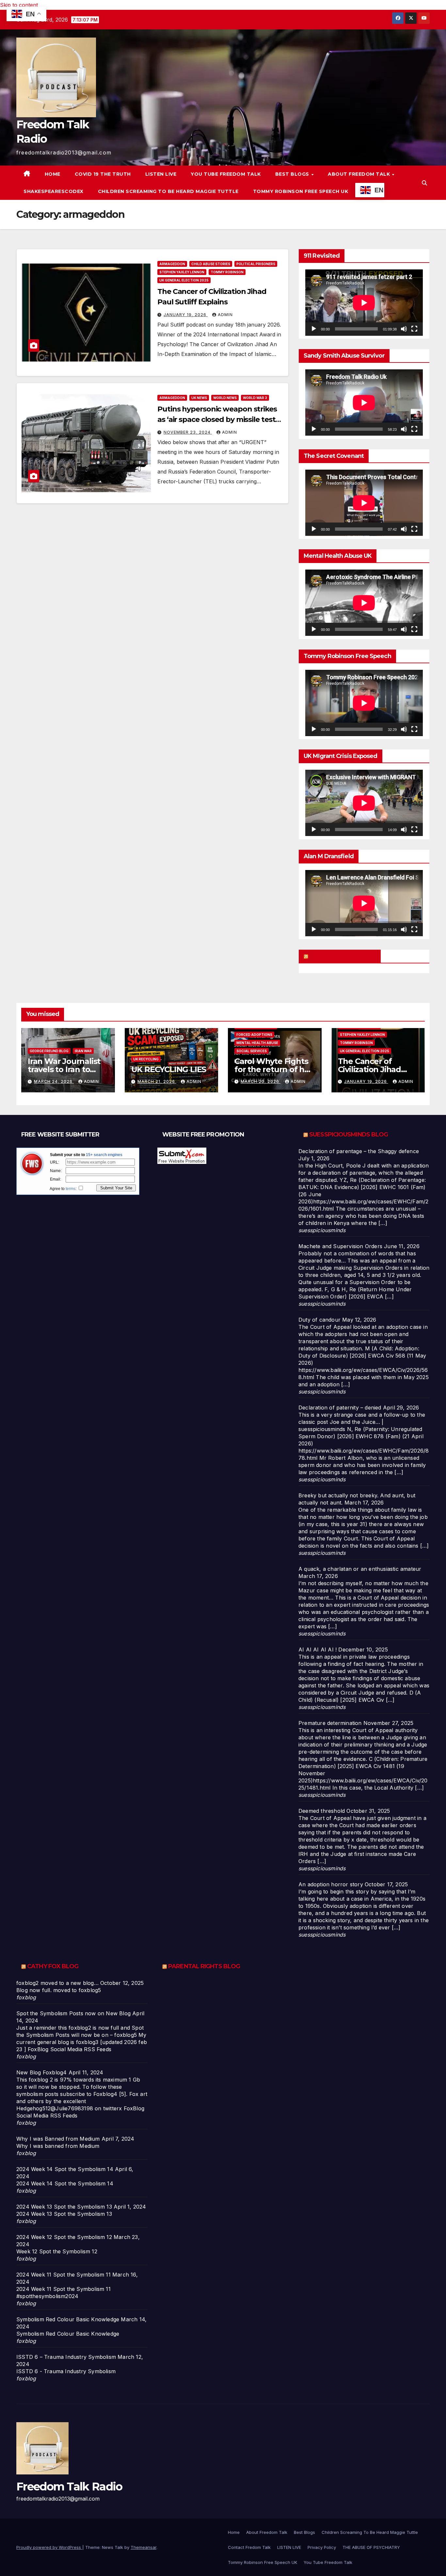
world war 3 (255, 398)
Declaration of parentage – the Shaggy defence (359, 1151)
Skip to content (19, 5)
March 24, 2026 (54, 1081)
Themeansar (143, 2547)
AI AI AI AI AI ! (318, 1650)
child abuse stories (211, 264)
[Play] (314, 329)
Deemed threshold (322, 1811)
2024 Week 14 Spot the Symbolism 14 (65, 2169)
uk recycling (146, 1059)
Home (53, 174)
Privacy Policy (322, 2547)
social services (252, 1051)
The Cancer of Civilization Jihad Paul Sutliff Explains (376, 1069)
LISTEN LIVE (161, 174)
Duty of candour (319, 1320)
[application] (364, 303)
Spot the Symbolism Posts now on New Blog (73, 2013)
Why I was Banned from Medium (58, 2139)
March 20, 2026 (261, 1081)
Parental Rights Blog (204, 1966)
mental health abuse (257, 1043)
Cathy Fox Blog (53, 1966)
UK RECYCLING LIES (169, 1069)
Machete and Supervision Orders (340, 1246)
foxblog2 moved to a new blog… (57, 1983)
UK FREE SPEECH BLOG (343, 956)
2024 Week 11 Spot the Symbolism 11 (64, 2275)
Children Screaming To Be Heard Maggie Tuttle (168, 191)
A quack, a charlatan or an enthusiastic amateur (360, 1569)
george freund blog (49, 1051)
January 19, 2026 (186, 315)
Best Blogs (293, 174)
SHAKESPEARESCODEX (54, 191)
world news (225, 398)
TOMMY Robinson (227, 272)
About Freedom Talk (360, 174)
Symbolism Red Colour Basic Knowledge (68, 2319)
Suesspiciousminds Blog (349, 1135)
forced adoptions (254, 1035)
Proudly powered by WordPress (49, 2547)
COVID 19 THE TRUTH (103, 174)
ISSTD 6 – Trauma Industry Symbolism (66, 2357)
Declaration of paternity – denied (340, 1408)
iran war (83, 1051)
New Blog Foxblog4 (41, 2072)
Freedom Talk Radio (69, 2487)
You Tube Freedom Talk (226, 174)
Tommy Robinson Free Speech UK (301, 191)
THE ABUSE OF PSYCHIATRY (371, 2547)
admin (225, 315)
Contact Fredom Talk (249, 2547)
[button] (424, 183)
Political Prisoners (256, 264)
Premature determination (330, 1723)
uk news (199, 398)
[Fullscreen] (414, 329)
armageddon (172, 264)
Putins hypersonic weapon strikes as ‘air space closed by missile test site (217, 419)
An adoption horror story (331, 1884)
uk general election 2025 (184, 280)
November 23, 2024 (188, 432)
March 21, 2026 (157, 1081)
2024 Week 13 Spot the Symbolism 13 (64, 2207)
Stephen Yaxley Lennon (182, 272)
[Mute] (404, 329)
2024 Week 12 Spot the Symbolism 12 (64, 2237)
